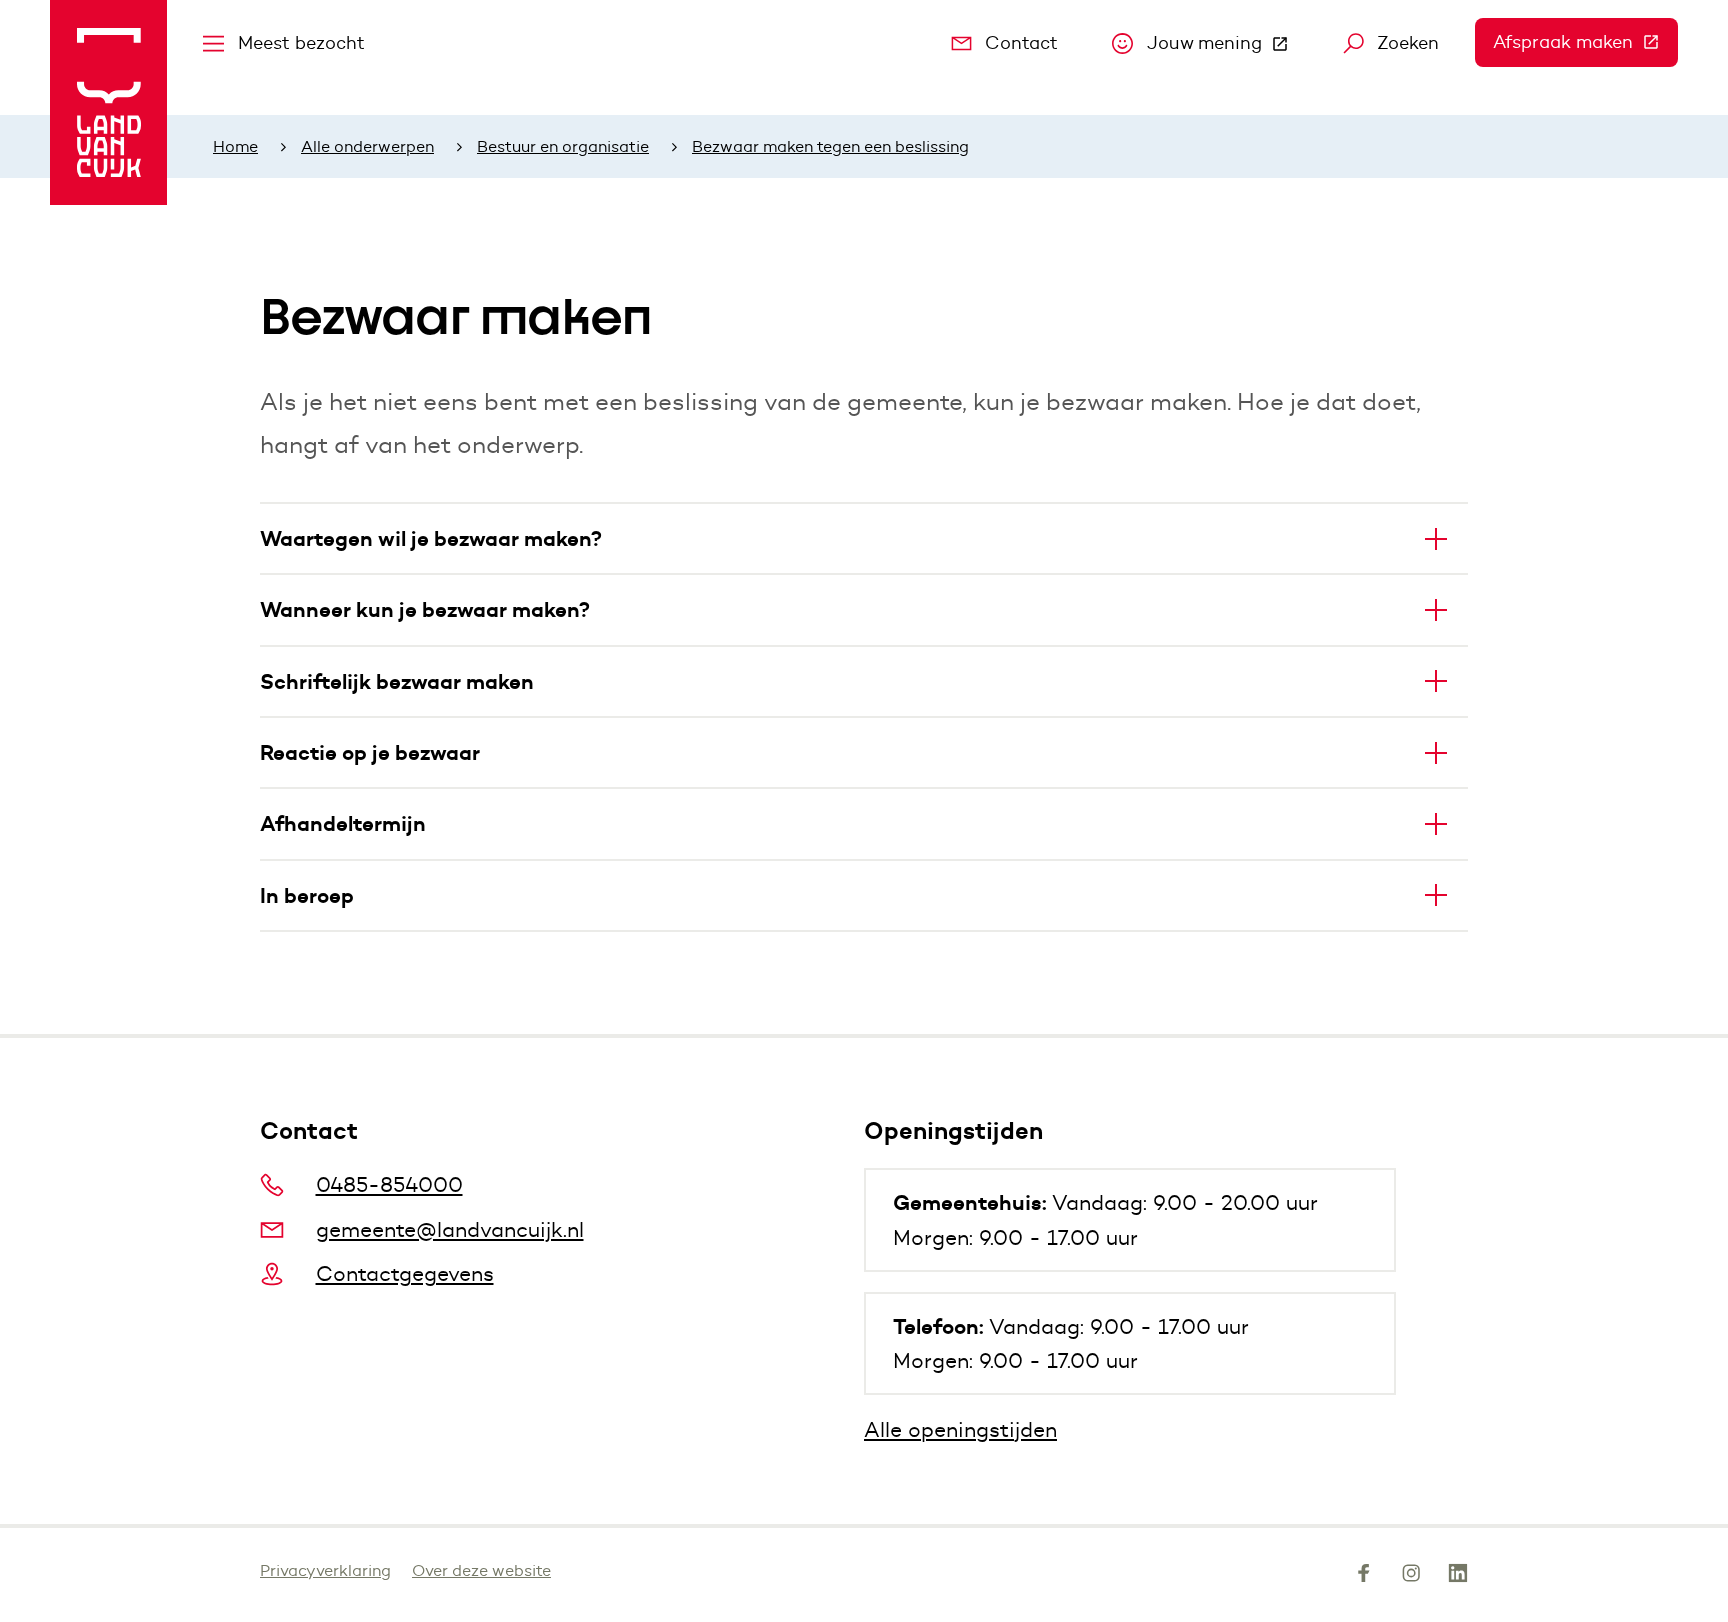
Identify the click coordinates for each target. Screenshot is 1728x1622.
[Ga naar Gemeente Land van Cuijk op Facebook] (1364, 1577)
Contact (1021, 43)
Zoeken (1408, 43)
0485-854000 (389, 1184)
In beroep (307, 895)
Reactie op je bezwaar (370, 752)
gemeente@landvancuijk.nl (450, 1229)
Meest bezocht (301, 43)
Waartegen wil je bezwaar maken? (431, 538)
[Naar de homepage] (108, 102)
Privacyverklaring (325, 1570)
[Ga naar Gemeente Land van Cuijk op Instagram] (1411, 1577)
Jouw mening (1227, 48)
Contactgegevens (405, 1273)
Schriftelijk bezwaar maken (397, 681)
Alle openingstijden (960, 1429)
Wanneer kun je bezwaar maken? (425, 609)
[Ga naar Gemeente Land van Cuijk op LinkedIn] (1458, 1577)
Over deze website (481, 1570)
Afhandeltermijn (343, 823)
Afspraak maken (1585, 42)
